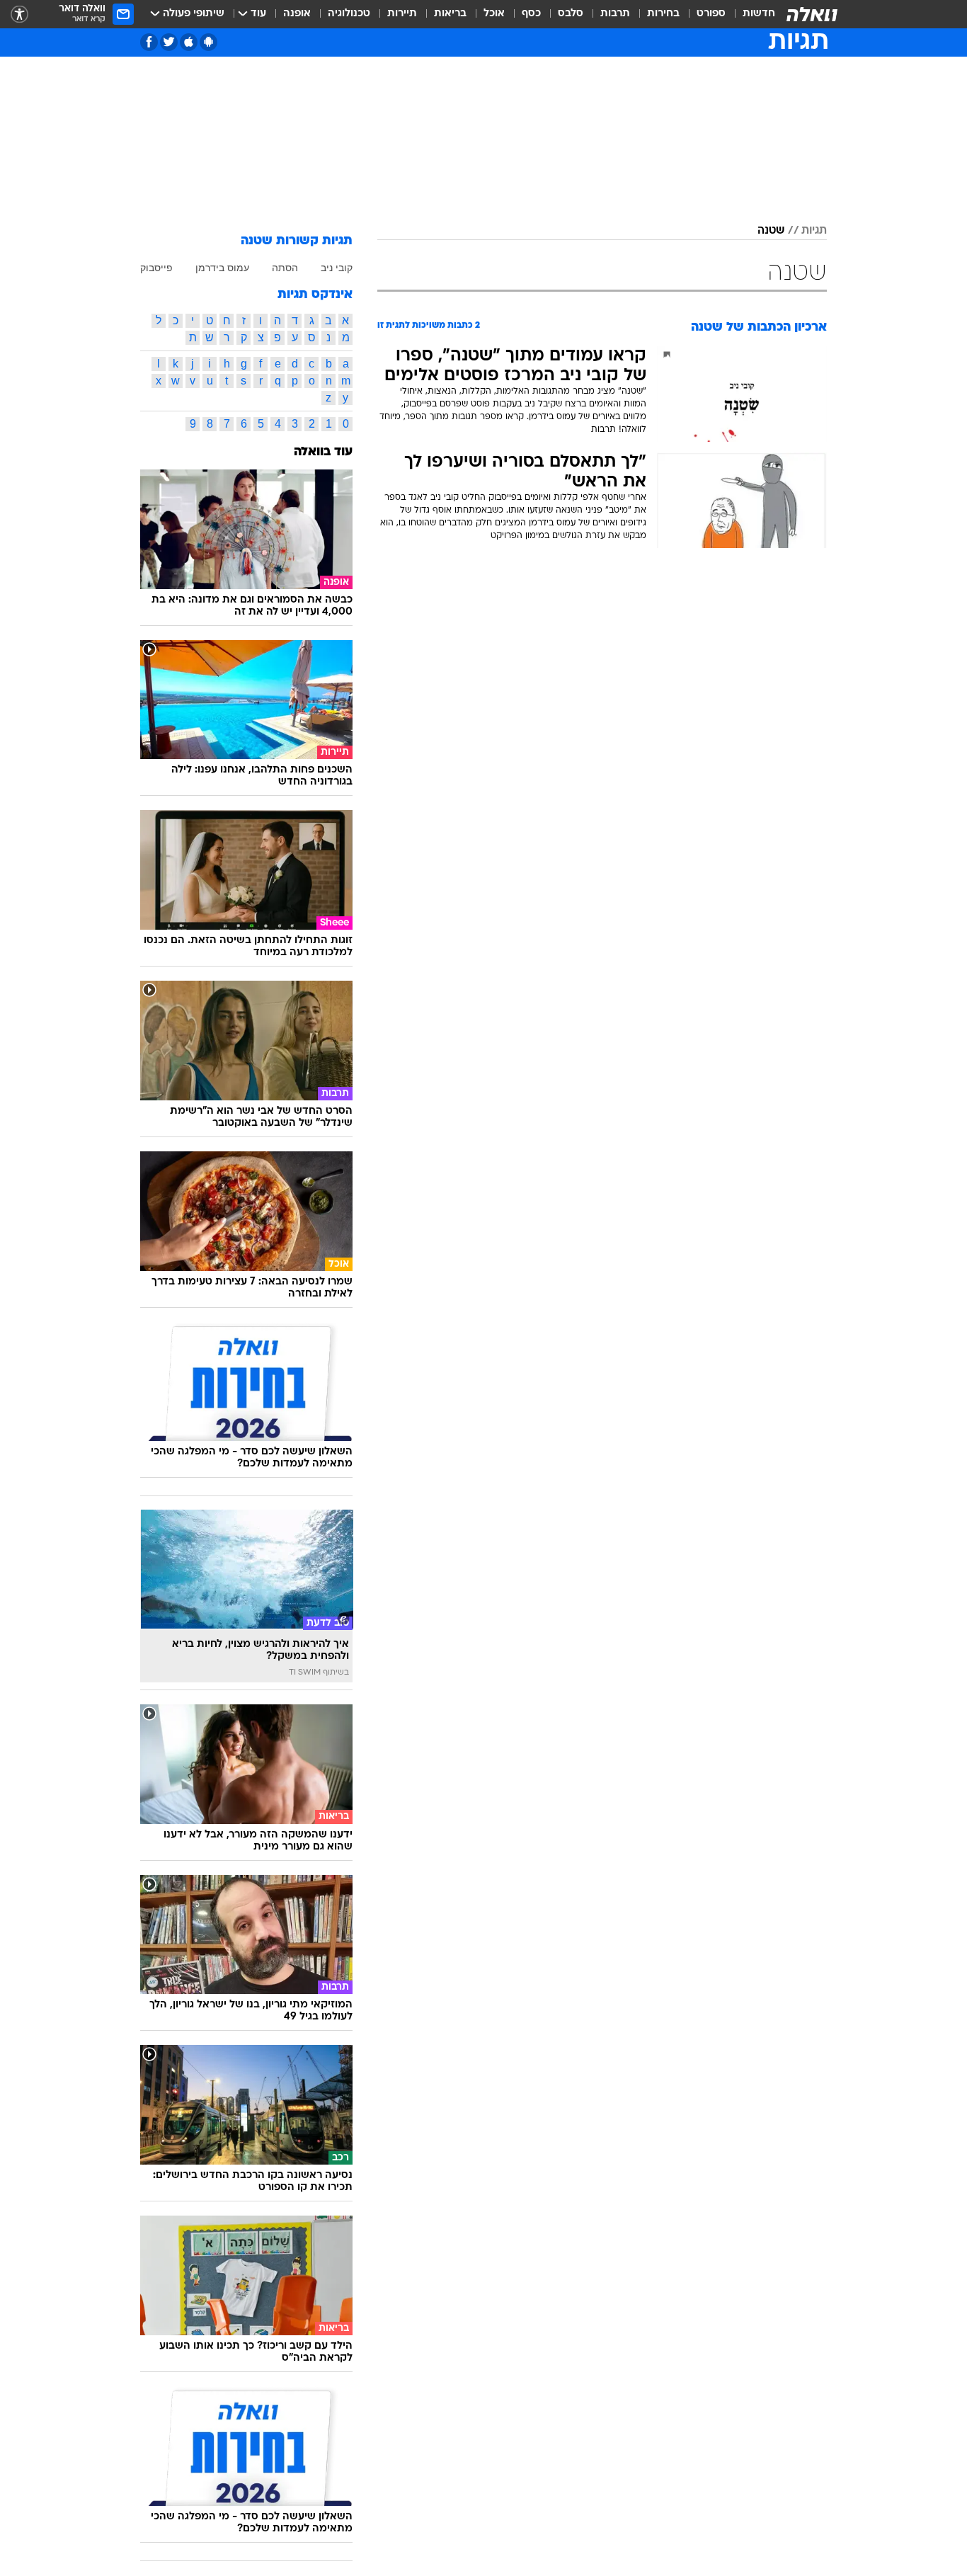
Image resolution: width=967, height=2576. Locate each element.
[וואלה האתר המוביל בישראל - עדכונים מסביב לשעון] (812, 14)
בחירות (663, 14)
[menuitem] (750, 14)
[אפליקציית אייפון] (189, 42)
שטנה (771, 231)
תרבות (615, 14)
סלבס (571, 14)
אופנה (297, 14)
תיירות (402, 14)
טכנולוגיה (349, 14)
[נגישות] (19, 15)
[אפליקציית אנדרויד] (208, 42)
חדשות (759, 14)
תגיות (814, 231)
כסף (531, 14)
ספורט (711, 14)
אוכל (494, 14)
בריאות (450, 14)
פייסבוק (156, 268)
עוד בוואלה (323, 452)
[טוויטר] (169, 42)
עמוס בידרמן (222, 268)
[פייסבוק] (149, 42)
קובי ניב (337, 268)
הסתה (285, 268)
